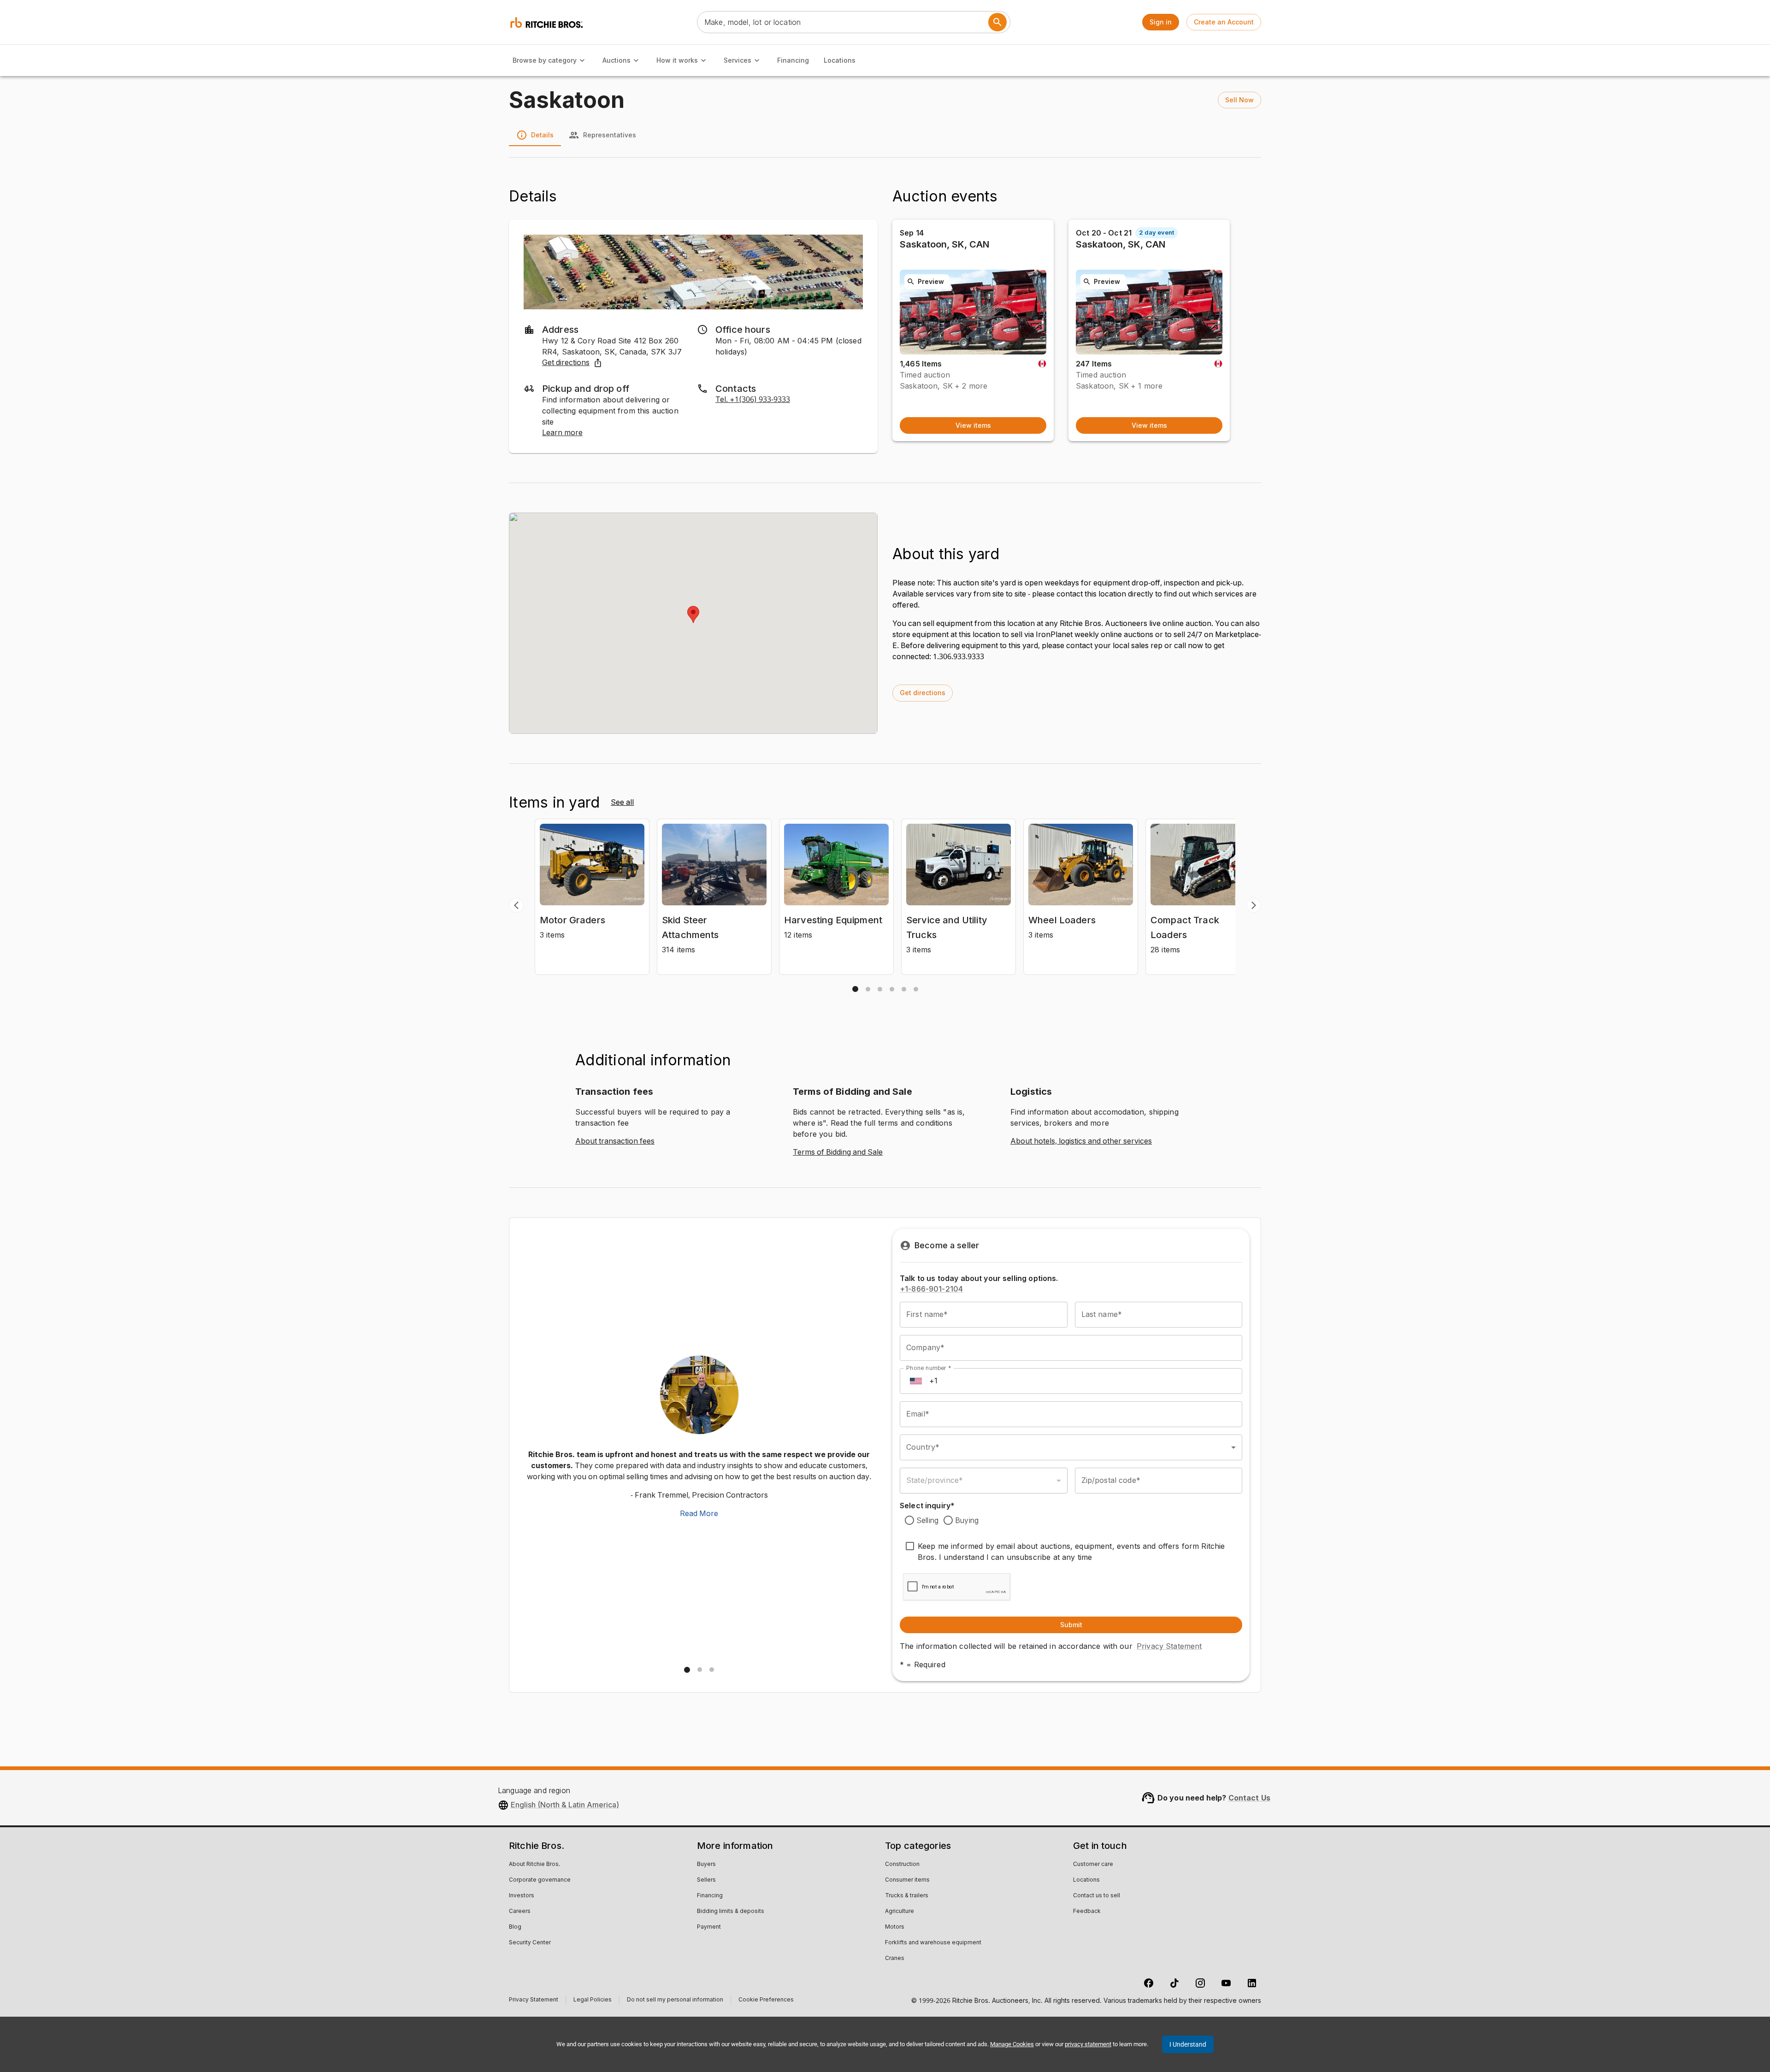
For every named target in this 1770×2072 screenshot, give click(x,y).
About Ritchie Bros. (534, 1865)
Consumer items (907, 1880)
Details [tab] (542, 135)
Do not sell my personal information (675, 2001)
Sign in (1161, 22)
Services (737, 60)
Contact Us (1250, 1798)
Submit (1071, 1625)
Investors (522, 1896)
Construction (902, 1865)
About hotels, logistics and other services (1081, 1141)
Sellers (706, 1880)
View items (973, 425)
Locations (840, 60)
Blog (515, 1927)
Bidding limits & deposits (731, 1912)
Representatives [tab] (610, 135)
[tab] (855, 989)
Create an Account (1224, 22)
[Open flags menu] (916, 1381)
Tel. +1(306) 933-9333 (753, 400)
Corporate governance (540, 1880)
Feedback (1087, 1912)
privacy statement (1088, 2044)
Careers (520, 1912)
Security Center (530, 1943)
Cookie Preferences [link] (766, 2000)
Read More (699, 1514)
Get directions (566, 363)
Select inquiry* (927, 1505)
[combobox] (1071, 1447)
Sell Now (1239, 100)
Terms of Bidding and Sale (838, 1152)
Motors (895, 1927)
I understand (1188, 2044)
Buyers (706, 1865)
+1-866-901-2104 (931, 1289)
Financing (793, 60)
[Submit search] (997, 22)
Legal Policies (593, 2001)
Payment (709, 1927)
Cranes (895, 1959)
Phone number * (929, 1368)
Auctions (617, 60)
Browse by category (545, 60)
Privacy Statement (1169, 1646)
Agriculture (900, 1912)
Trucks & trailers (907, 1896)
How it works (677, 60)
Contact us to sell (1097, 1896)
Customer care (1093, 1865)
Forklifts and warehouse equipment (933, 1943)
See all (622, 803)
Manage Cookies (1012, 2044)
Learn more (562, 433)
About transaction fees (615, 1141)
